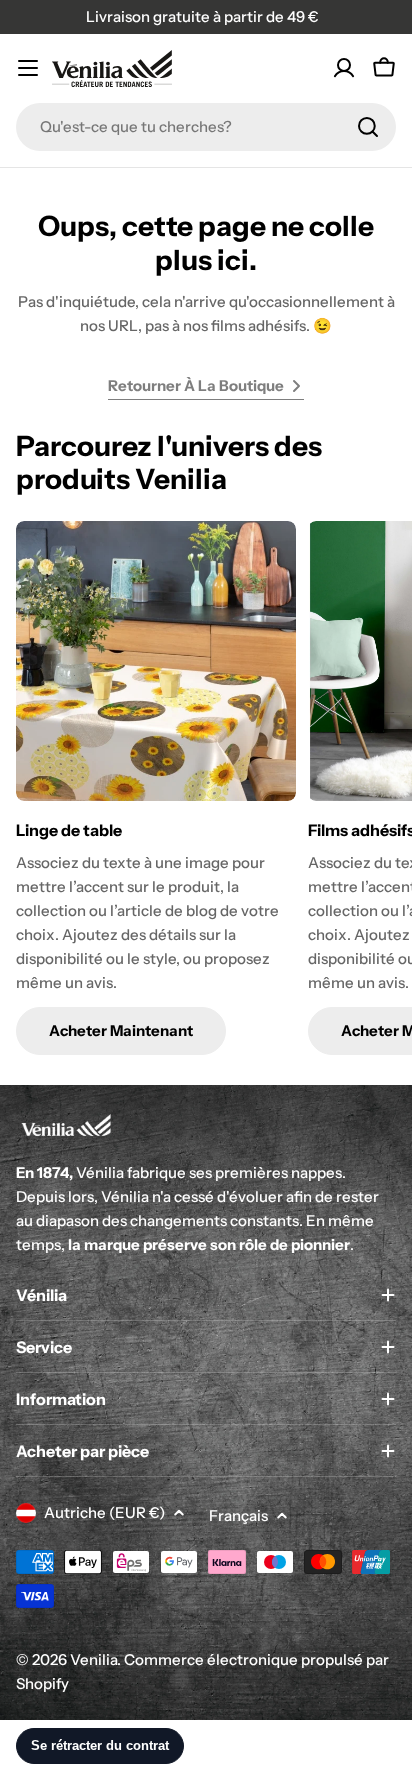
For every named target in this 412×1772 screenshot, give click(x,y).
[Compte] (344, 68)
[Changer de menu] (28, 68)
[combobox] (206, 127)
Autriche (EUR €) (104, 1512)
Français (238, 1515)
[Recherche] (368, 127)
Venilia (93, 1659)
